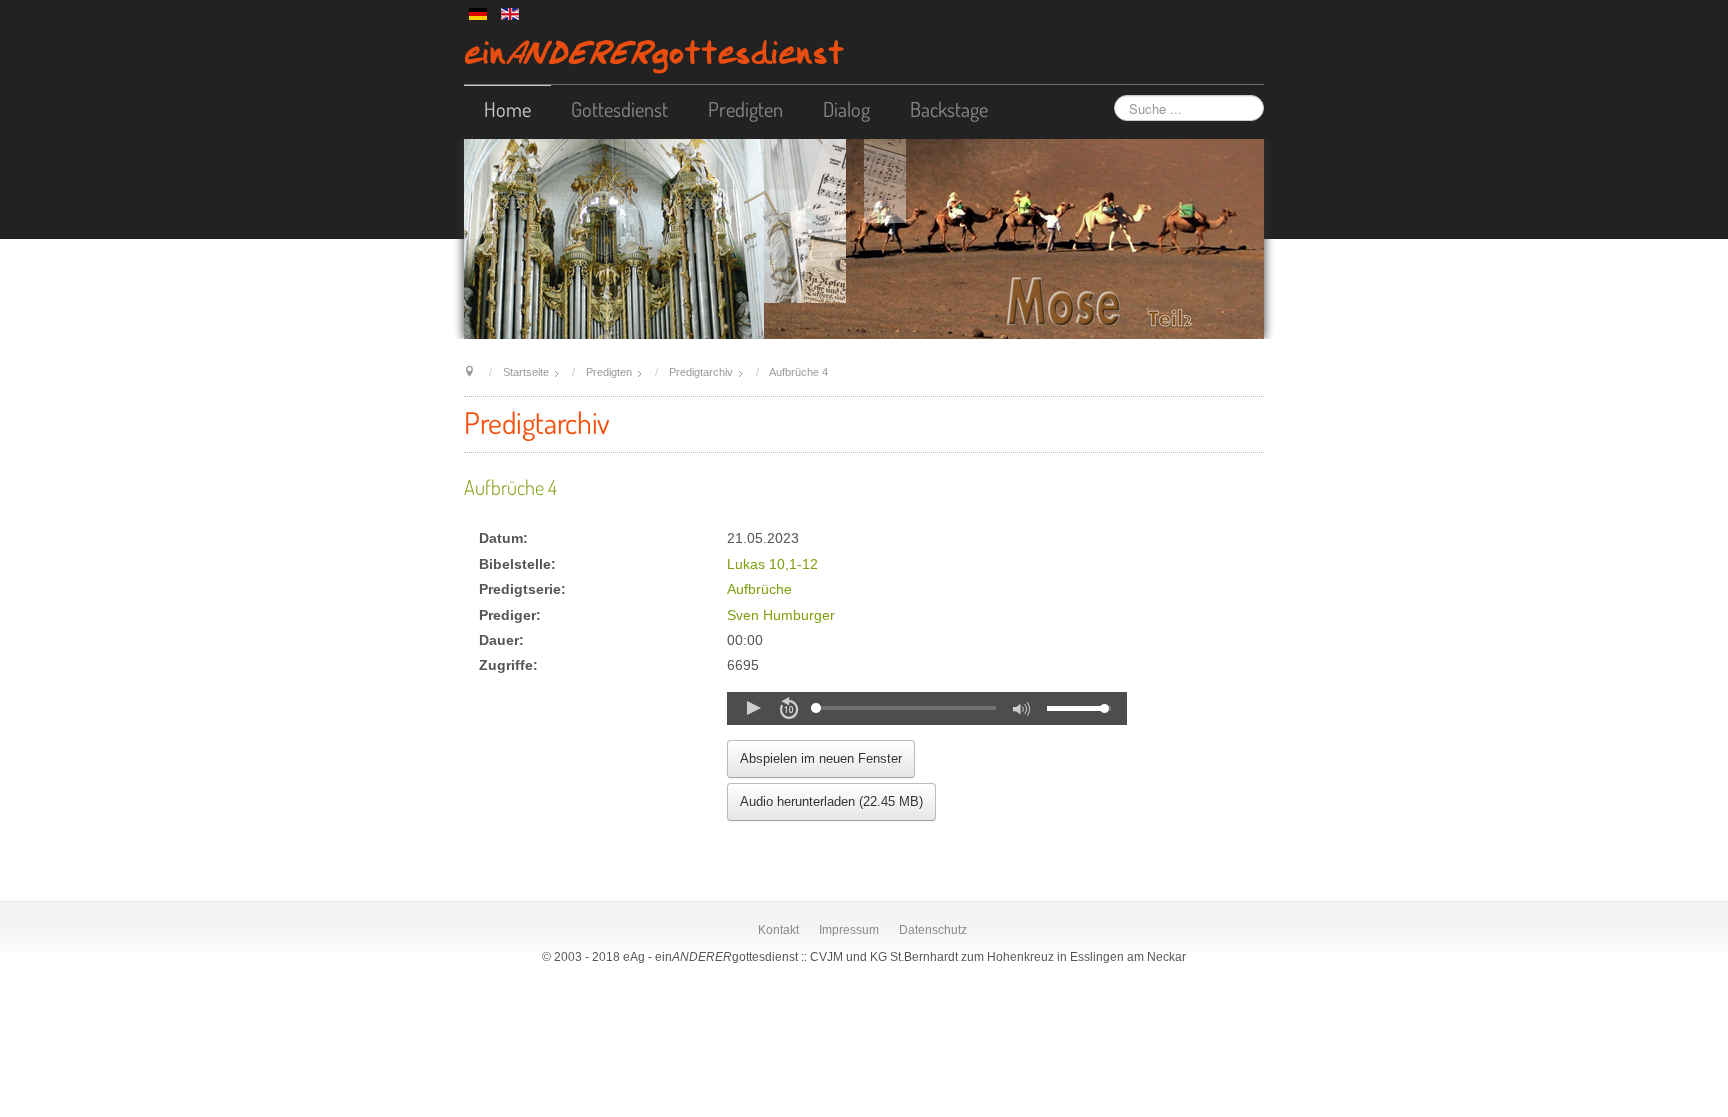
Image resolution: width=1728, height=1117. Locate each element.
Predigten (745, 109)
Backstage (949, 109)
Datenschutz (933, 930)
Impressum (849, 930)
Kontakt (778, 930)
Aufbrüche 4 (510, 487)
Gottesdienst (619, 109)
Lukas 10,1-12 (772, 564)
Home (507, 109)
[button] (753, 708)
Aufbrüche (759, 589)
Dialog (846, 109)
